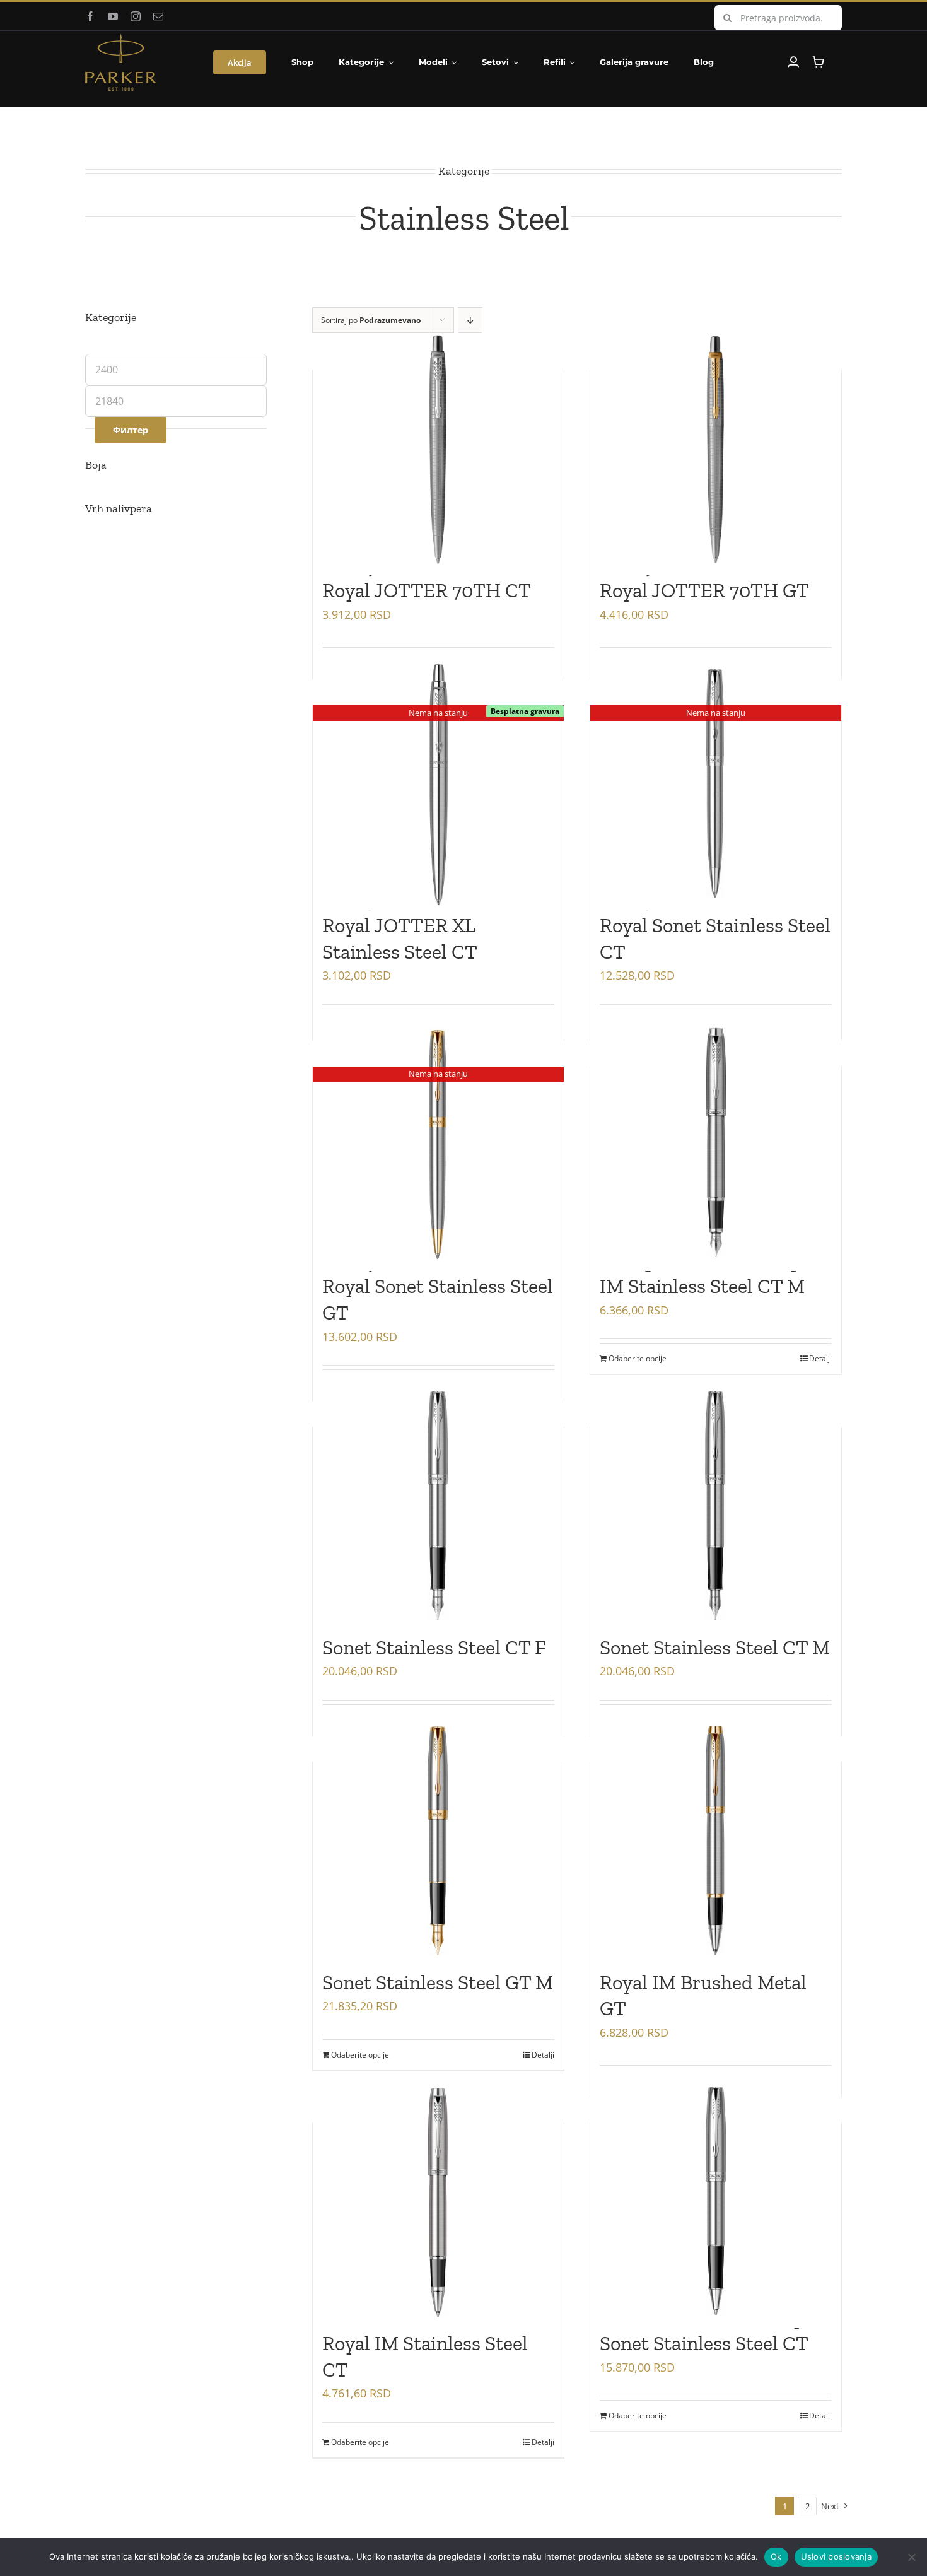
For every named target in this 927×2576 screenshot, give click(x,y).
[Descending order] (470, 320)
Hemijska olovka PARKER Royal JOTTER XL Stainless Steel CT (432, 925)
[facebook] (90, 16)
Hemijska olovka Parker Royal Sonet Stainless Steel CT (715, 925)
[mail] (158, 16)
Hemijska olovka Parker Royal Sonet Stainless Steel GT (438, 1286)
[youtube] (113, 16)
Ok (776, 2556)
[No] (911, 2557)
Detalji (820, 1358)
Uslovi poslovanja (836, 2556)
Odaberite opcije (638, 1358)
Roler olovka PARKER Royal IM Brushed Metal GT (703, 1982)
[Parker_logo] (121, 39)
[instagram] (136, 16)
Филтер (131, 430)
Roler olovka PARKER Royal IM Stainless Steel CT (425, 2344)
